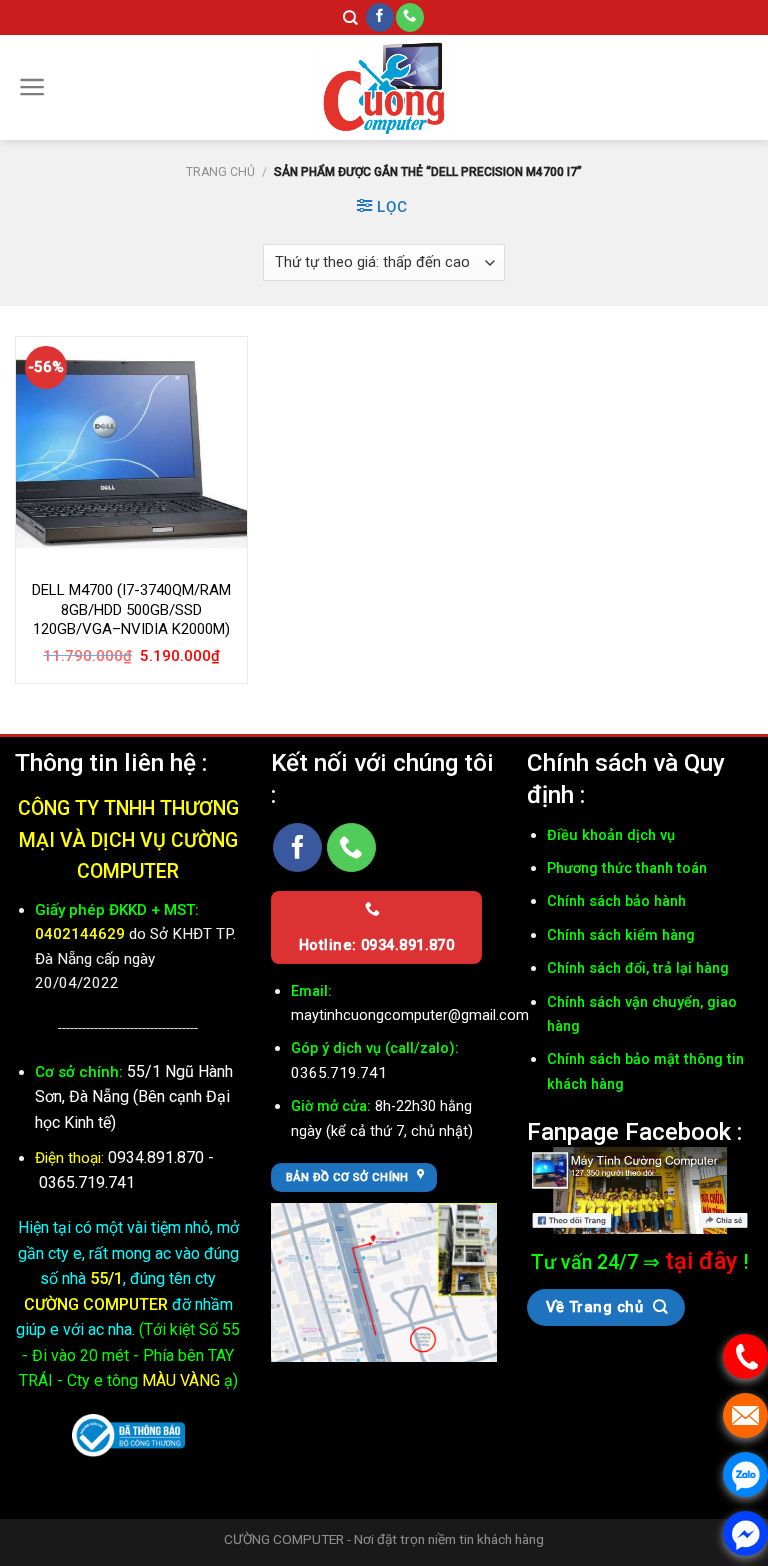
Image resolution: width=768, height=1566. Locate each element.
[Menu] (32, 87)
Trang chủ (220, 172)
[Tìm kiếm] (350, 18)
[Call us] (410, 17)
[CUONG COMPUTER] (384, 87)
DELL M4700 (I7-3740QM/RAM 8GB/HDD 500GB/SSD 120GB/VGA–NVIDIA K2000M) (131, 609)
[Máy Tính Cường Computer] (640, 1188)
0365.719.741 (87, 1182)
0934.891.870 (158, 1157)
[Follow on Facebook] (380, 17)
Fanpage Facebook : (634, 1131)
